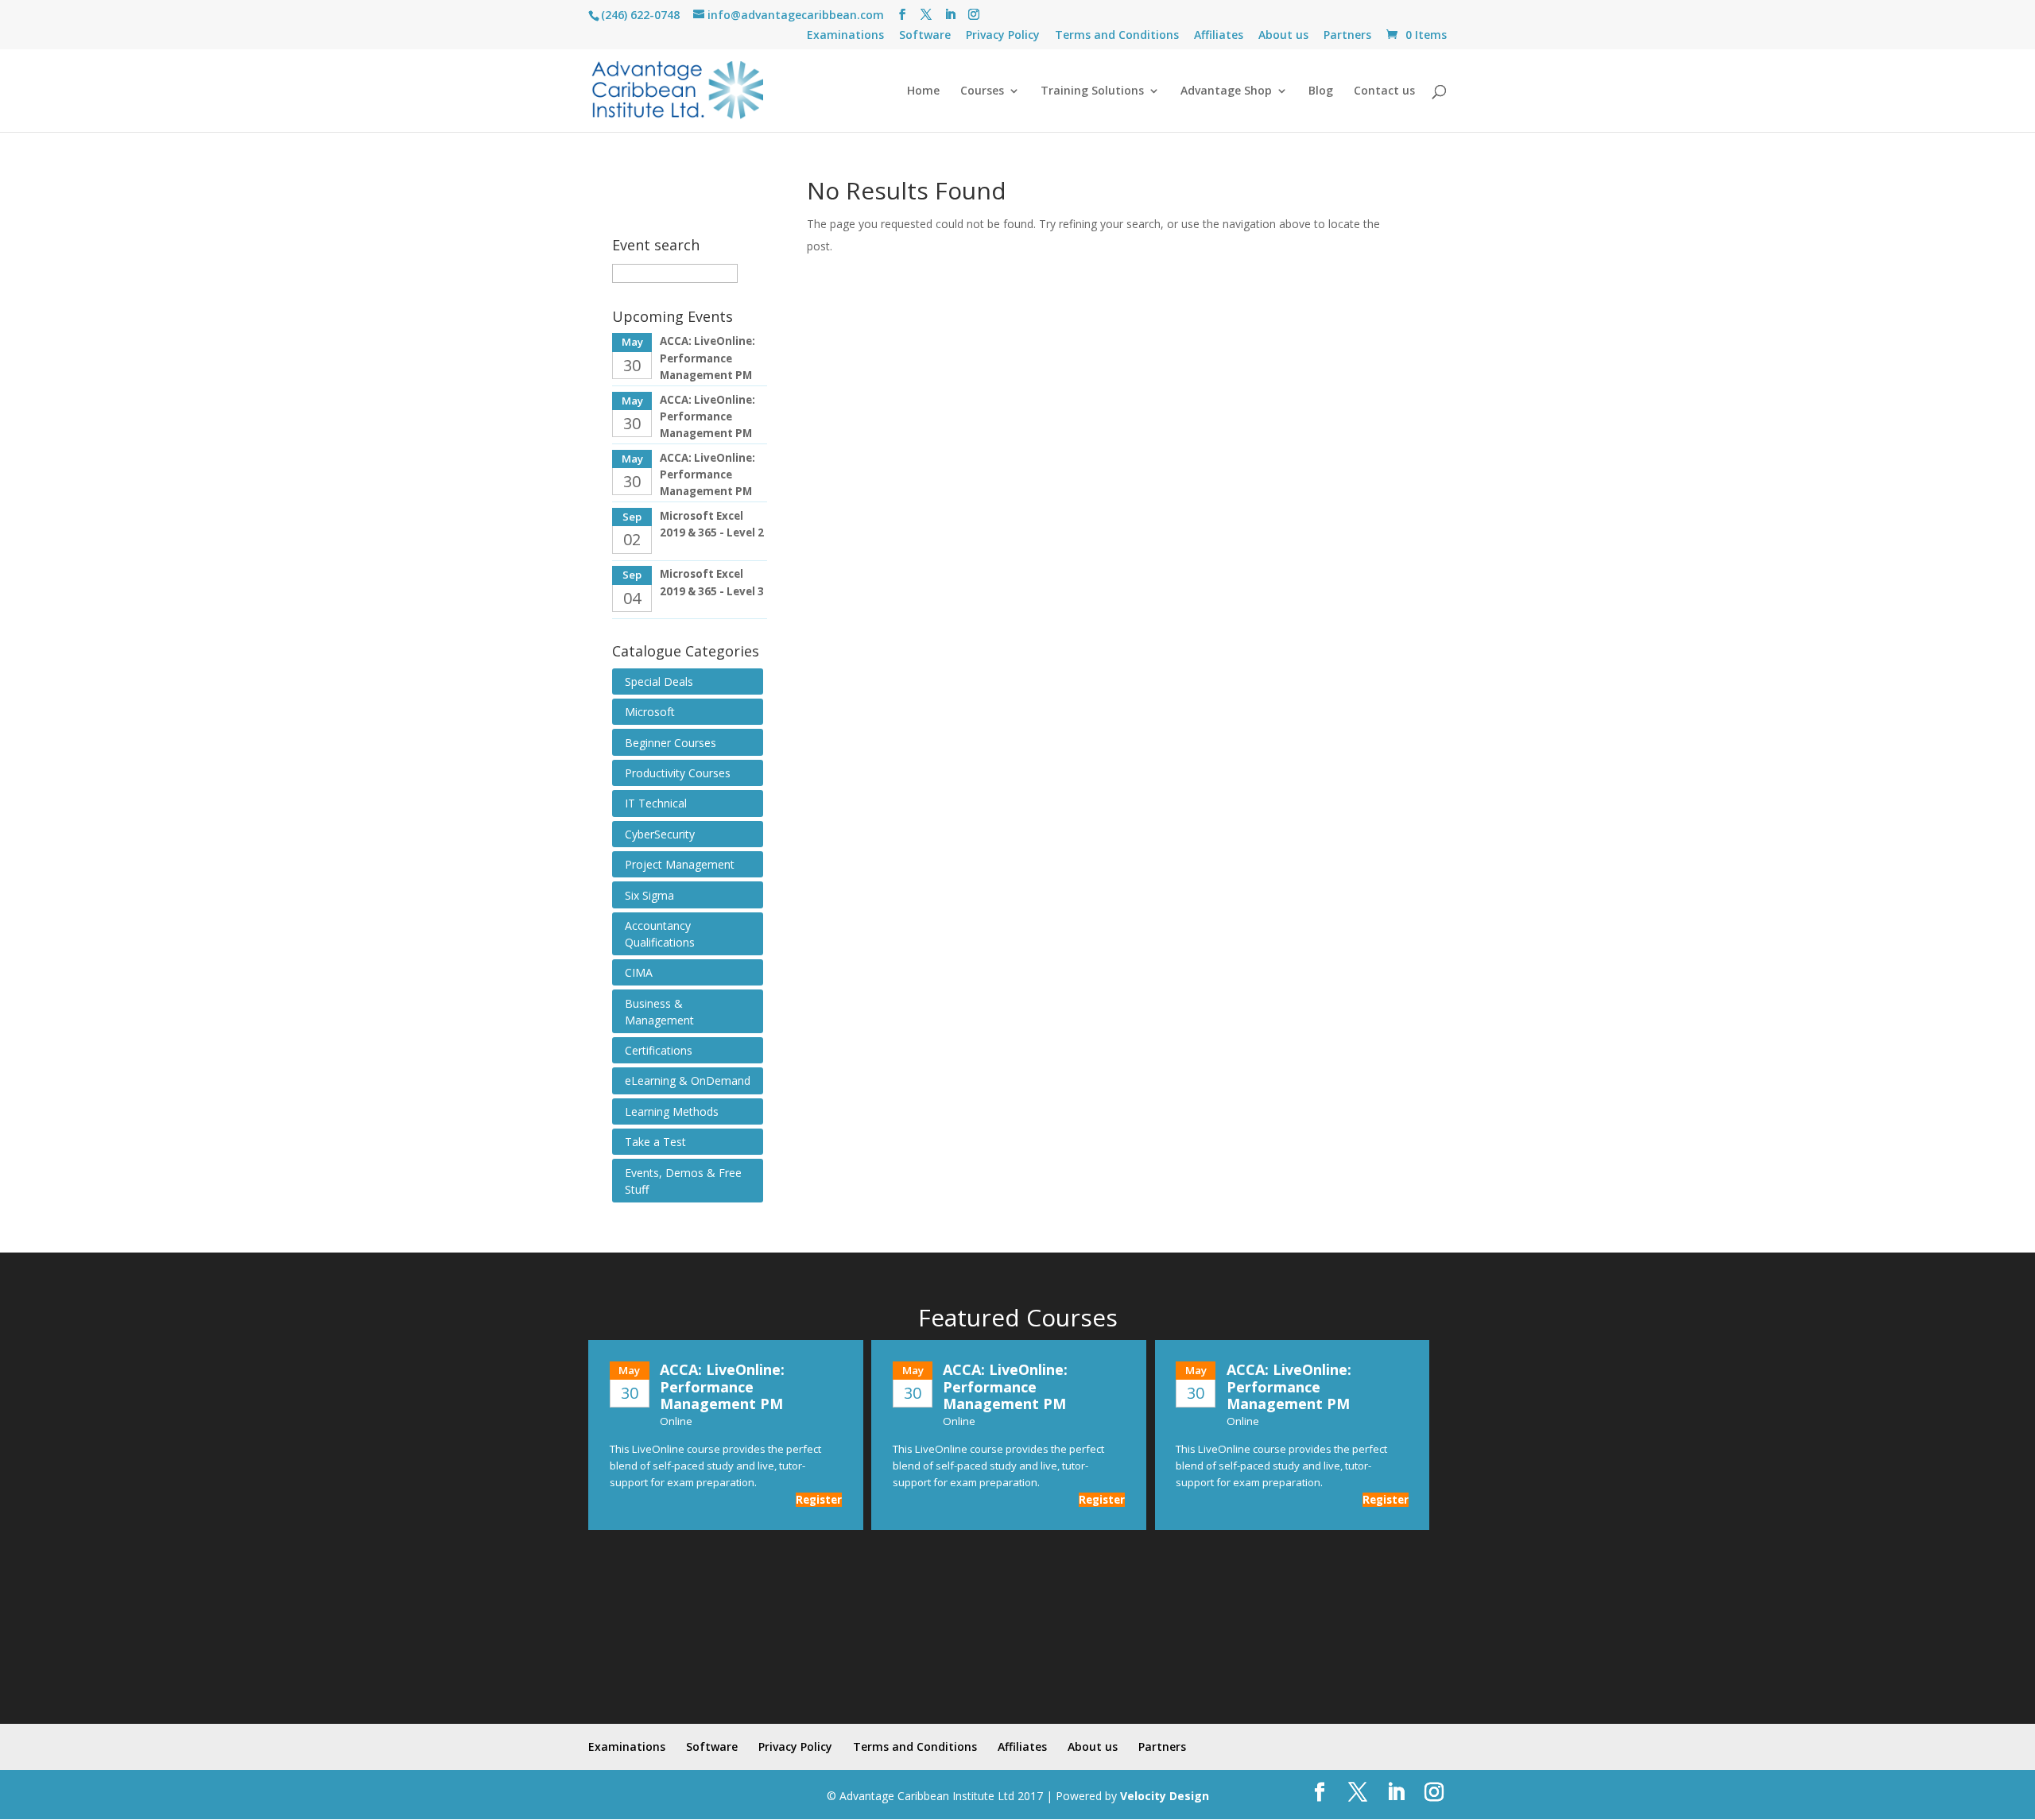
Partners (1347, 36)
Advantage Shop (1226, 91)
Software (925, 36)
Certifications (659, 1050)
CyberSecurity (660, 834)
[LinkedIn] (950, 15)
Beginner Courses (671, 743)
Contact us (1384, 91)
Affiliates (1219, 36)
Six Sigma (649, 895)
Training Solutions (1092, 91)
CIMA (639, 972)
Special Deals (659, 682)
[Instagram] (974, 15)
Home (923, 91)
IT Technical (656, 803)
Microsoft (650, 712)
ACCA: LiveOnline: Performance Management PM (707, 358)
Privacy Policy (1003, 36)
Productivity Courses (678, 773)
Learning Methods (672, 1111)
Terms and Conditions (1117, 36)
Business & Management (659, 1012)
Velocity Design (1165, 1796)
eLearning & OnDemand (688, 1080)
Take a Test (655, 1142)
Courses (982, 91)
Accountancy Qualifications (660, 934)
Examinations (845, 36)
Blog (1321, 91)
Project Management (680, 864)
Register (819, 1500)
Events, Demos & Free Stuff (683, 1181)
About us (1283, 36)
